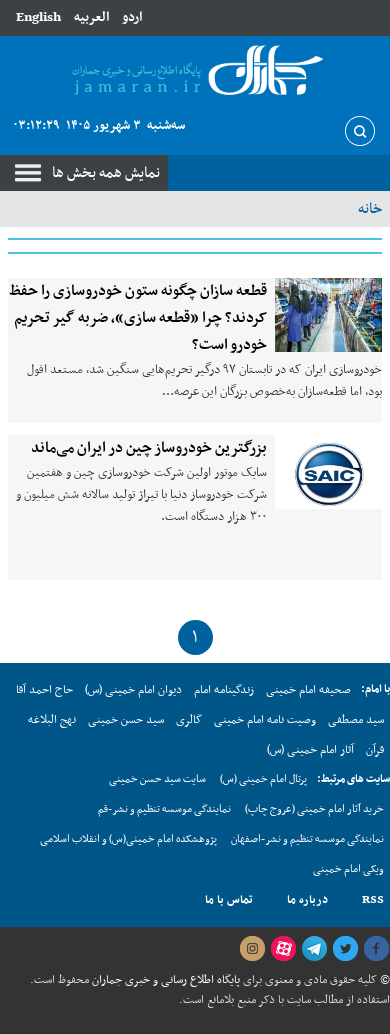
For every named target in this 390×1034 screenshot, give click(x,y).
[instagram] (252, 949)
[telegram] (314, 949)
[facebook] (376, 949)
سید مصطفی (356, 720)
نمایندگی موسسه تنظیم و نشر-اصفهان (307, 839)
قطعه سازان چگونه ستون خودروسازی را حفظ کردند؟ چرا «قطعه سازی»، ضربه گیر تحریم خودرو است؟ (138, 318)
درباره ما (307, 900)
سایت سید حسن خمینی (157, 779)
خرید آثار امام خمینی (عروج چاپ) (314, 809)
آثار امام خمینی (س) (310, 750)
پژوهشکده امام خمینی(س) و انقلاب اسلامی (128, 839)
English (38, 17)
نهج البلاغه (52, 720)
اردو (132, 17)
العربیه (91, 17)
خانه (370, 209)
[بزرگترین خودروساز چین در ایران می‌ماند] (328, 472)
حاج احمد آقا (44, 690)
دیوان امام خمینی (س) (133, 690)
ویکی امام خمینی (348, 869)
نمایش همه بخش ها (106, 173)
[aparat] (283, 949)
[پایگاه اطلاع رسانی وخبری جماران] (195, 71)
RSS (373, 900)
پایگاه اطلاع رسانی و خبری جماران (164, 980)
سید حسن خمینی (126, 720)
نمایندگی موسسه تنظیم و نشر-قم (164, 809)
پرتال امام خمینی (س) (263, 779)
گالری (189, 720)
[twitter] (345, 949)
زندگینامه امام (224, 690)
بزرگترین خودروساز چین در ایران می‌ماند (149, 448)
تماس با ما (229, 900)
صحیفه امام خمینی (308, 690)
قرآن (375, 750)
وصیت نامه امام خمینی (265, 720)
